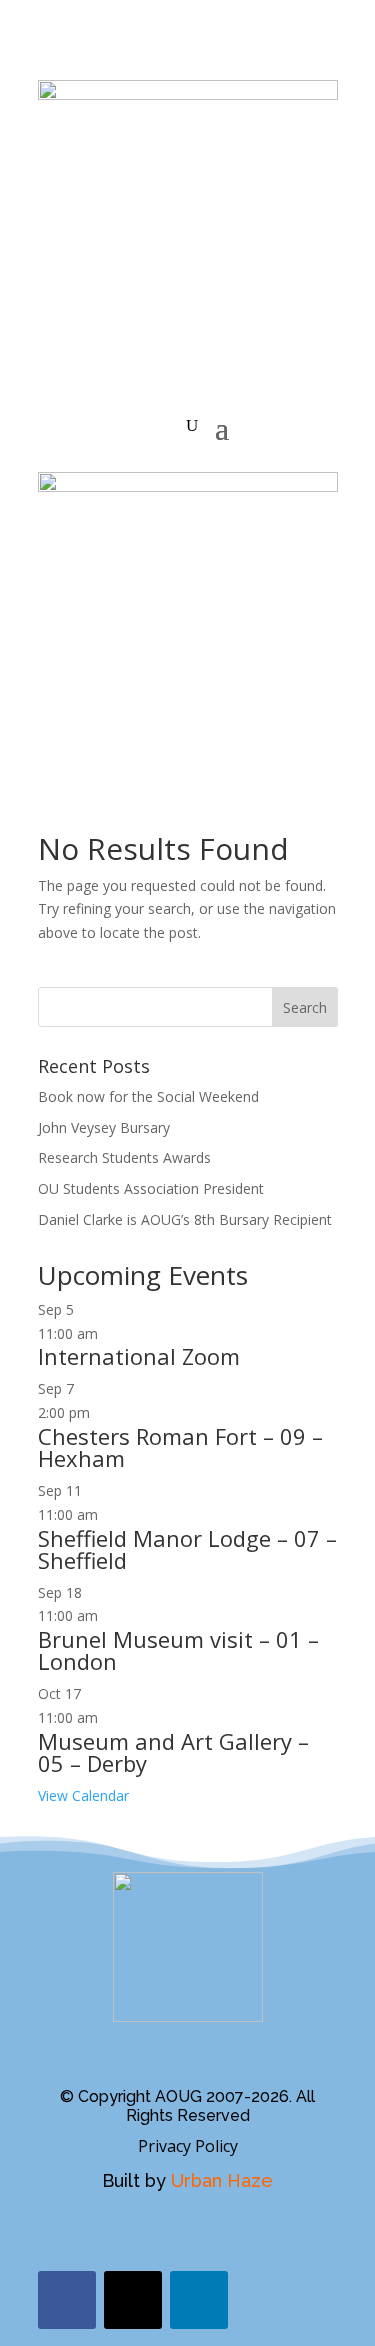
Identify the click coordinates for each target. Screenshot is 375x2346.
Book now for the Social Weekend (148, 1096)
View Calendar (83, 1795)
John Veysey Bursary (104, 1127)
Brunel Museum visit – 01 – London (178, 1650)
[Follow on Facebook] (67, 2300)
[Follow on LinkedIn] (199, 2300)
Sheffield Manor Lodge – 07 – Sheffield (187, 1549)
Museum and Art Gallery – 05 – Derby (173, 1752)
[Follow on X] (133, 2300)
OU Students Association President (151, 1188)
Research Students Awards (124, 1157)
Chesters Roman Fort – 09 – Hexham (180, 1447)
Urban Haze (222, 2180)
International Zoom (139, 1356)
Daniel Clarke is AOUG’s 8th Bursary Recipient (185, 1219)
